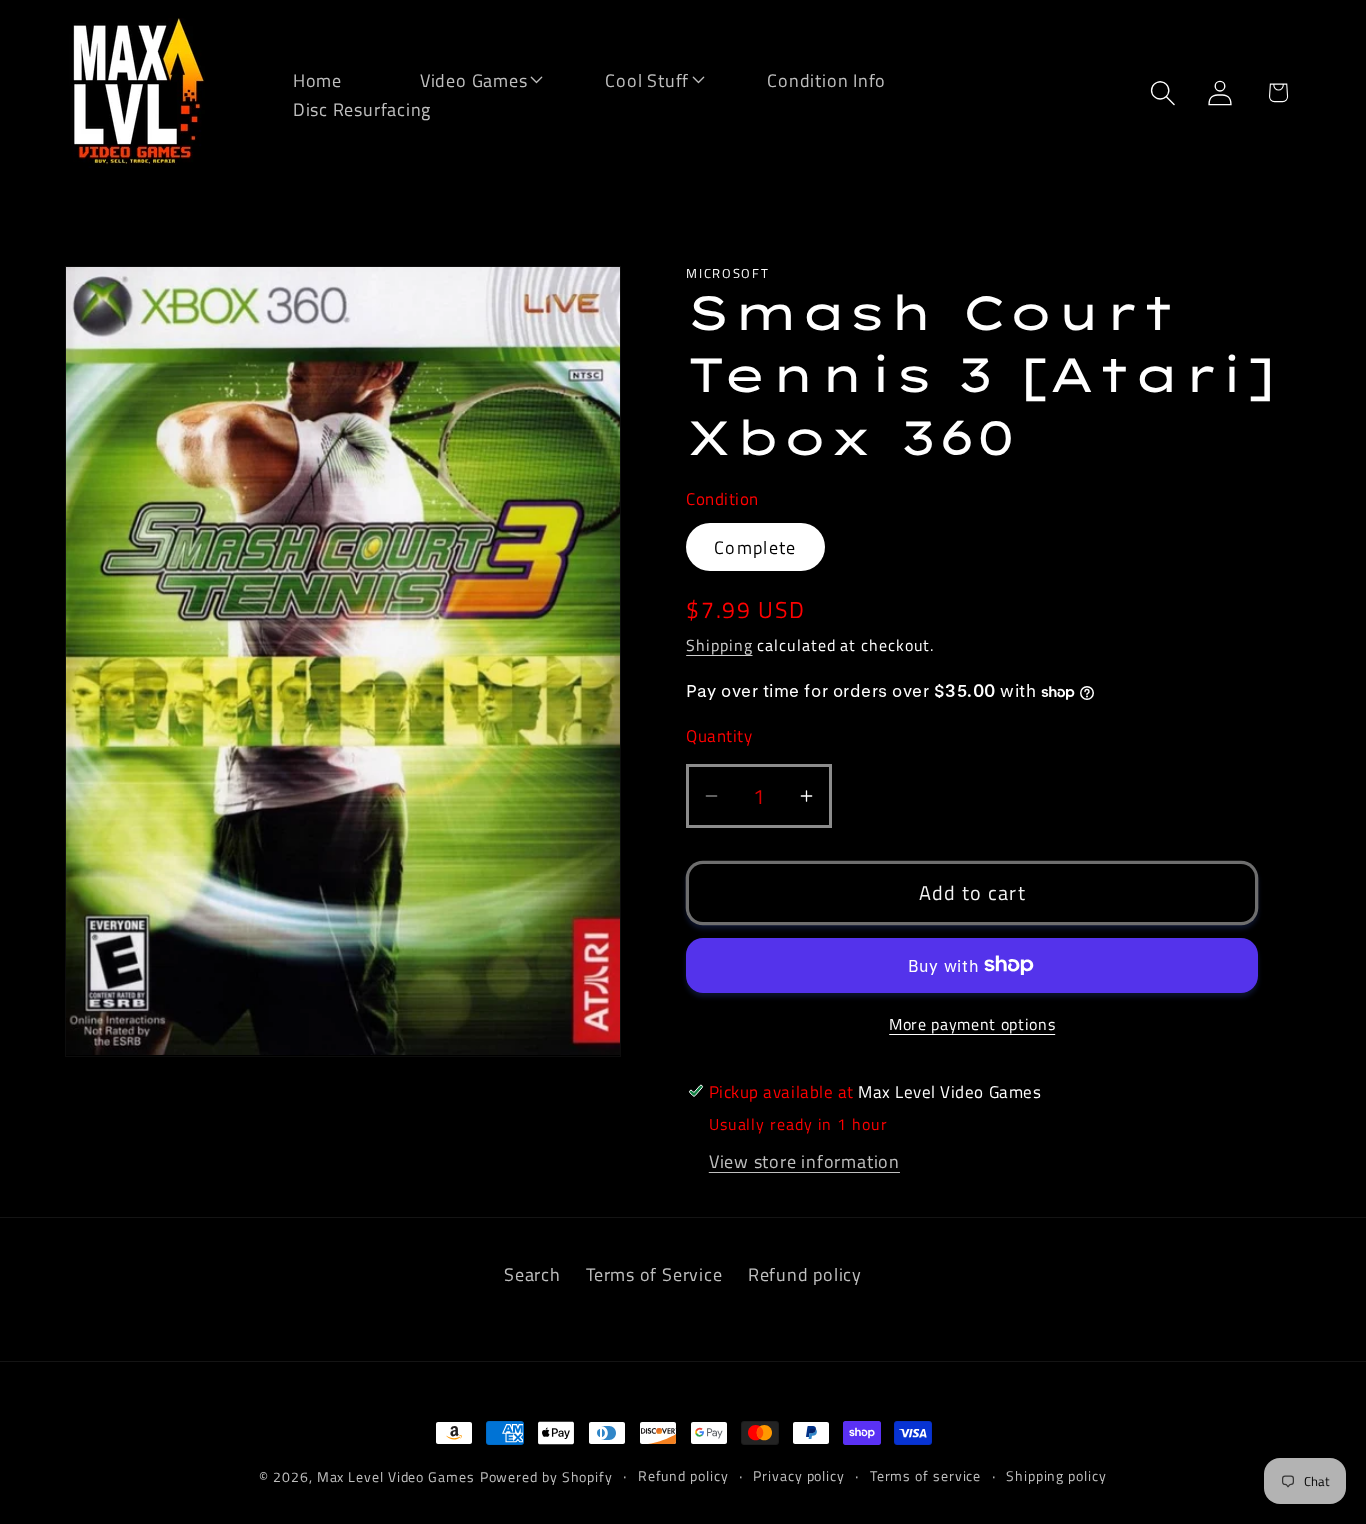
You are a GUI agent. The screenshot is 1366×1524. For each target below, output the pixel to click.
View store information (804, 1161)
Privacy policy (799, 1476)
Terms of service (926, 1476)
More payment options (972, 1025)
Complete (755, 546)
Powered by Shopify (546, 1477)
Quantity (719, 735)
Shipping (719, 645)
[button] (461, 78)
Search (532, 1274)
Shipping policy (1056, 1476)
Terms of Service (654, 1274)
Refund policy (805, 1274)
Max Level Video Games (396, 1477)
